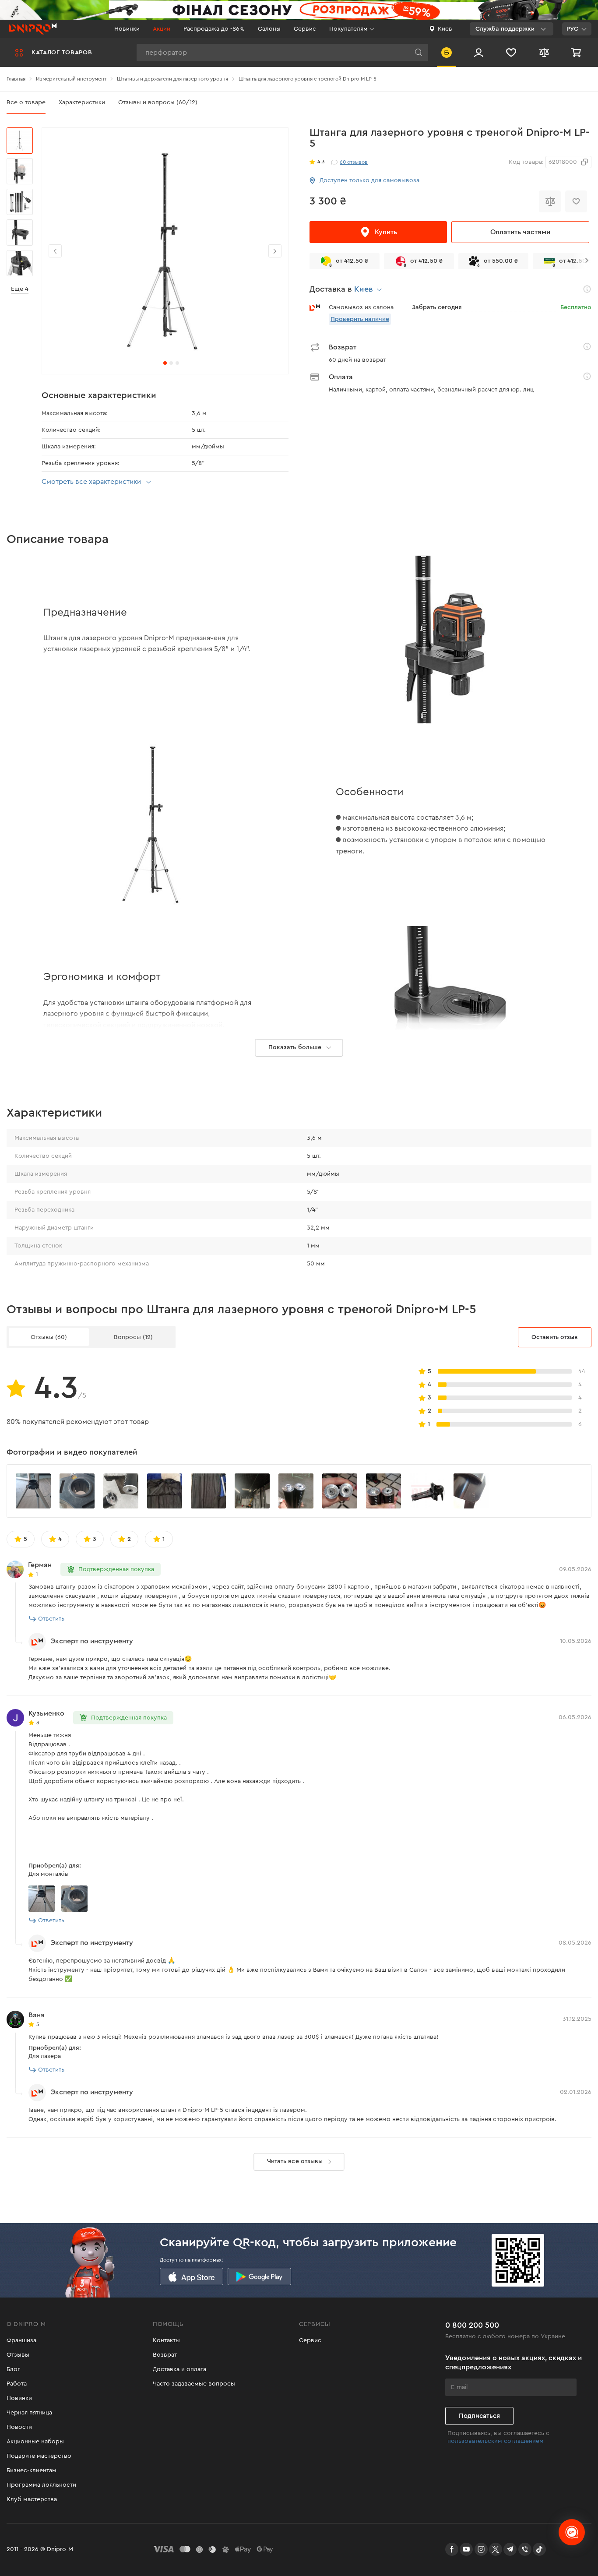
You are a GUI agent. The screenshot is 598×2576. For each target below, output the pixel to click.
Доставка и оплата (179, 2369)
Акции (162, 29)
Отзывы (18, 2355)
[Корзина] (577, 52)
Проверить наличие (360, 319)
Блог (13, 2369)
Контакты (166, 2340)
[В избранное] (576, 201)
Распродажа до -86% (214, 29)
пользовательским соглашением (496, 2441)
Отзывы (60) (49, 1337)
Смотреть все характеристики (91, 482)
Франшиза (21, 2340)
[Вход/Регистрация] (479, 52)
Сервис (305, 29)
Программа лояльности (41, 2485)
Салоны (269, 29)
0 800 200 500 (472, 2325)
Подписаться (479, 2416)
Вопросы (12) (133, 1337)
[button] (275, 251)
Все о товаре (26, 102)
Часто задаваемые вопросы (194, 2384)
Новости (19, 2427)
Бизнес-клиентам (32, 2470)
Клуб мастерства (32, 2499)
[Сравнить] (550, 201)
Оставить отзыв (555, 1337)
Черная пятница (29, 2413)
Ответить (51, 1619)
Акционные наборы (35, 2442)
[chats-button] (572, 2532)
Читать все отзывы (295, 2161)
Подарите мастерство (39, 2456)
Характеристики (82, 102)
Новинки (127, 29)
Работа (17, 2384)
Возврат (165, 2355)
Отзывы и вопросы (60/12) (158, 102)
